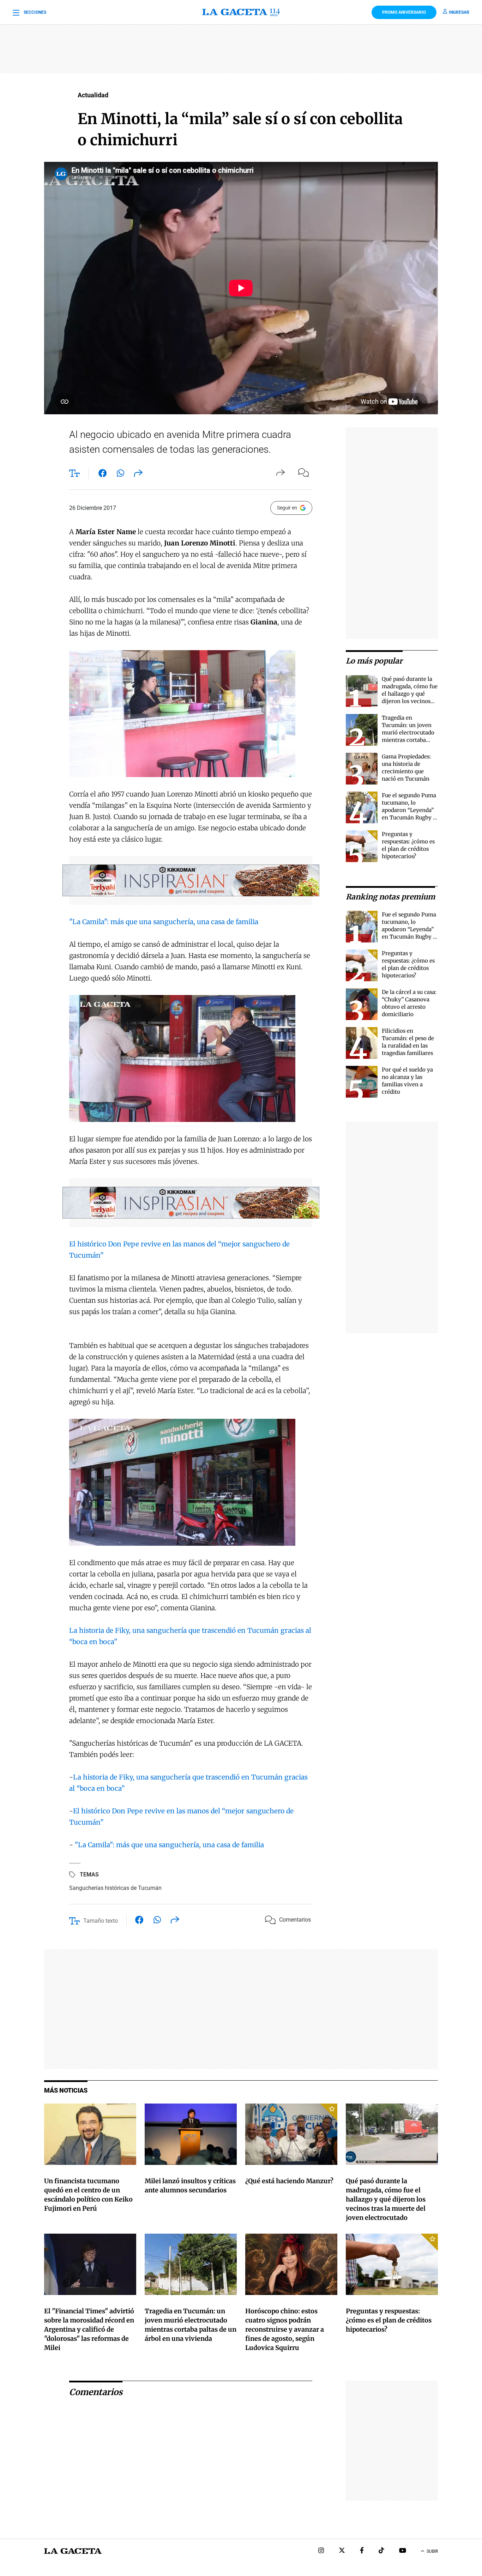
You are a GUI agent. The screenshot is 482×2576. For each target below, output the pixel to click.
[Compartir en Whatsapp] (120, 475)
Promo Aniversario (404, 12)
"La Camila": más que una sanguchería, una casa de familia (164, 922)
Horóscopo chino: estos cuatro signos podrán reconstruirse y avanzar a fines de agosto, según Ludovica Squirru (285, 2329)
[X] (342, 2551)
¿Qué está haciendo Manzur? (289, 2181)
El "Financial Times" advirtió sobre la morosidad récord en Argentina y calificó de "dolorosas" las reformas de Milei (89, 2329)
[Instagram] (321, 2551)
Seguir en (287, 508)
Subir (432, 2551)
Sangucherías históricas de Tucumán (115, 1888)
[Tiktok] (381, 2551)
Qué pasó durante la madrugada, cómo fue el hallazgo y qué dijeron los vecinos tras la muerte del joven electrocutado (386, 2199)
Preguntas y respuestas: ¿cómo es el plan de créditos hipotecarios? (389, 2320)
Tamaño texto (101, 1921)
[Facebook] (362, 2551)
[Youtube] (403, 2551)
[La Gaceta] (241, 12)
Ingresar (459, 12)
